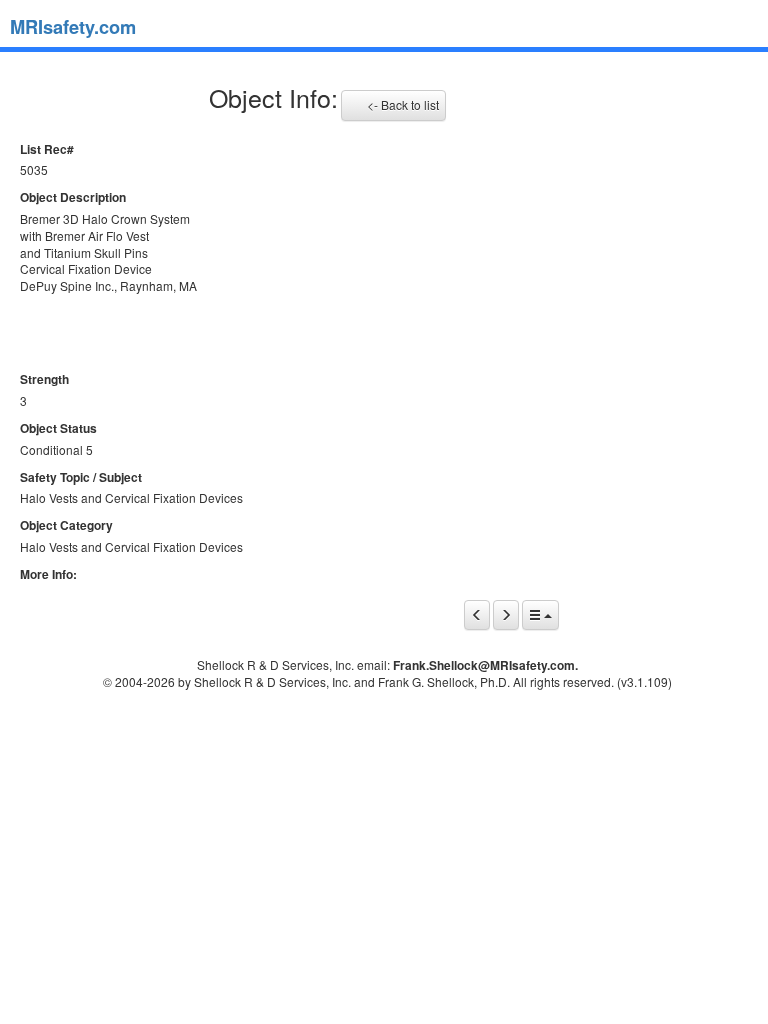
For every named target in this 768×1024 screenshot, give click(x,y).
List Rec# (47, 149)
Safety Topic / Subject (81, 477)
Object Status (58, 428)
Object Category (66, 525)
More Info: (48, 574)
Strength (44, 379)
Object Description (73, 197)
